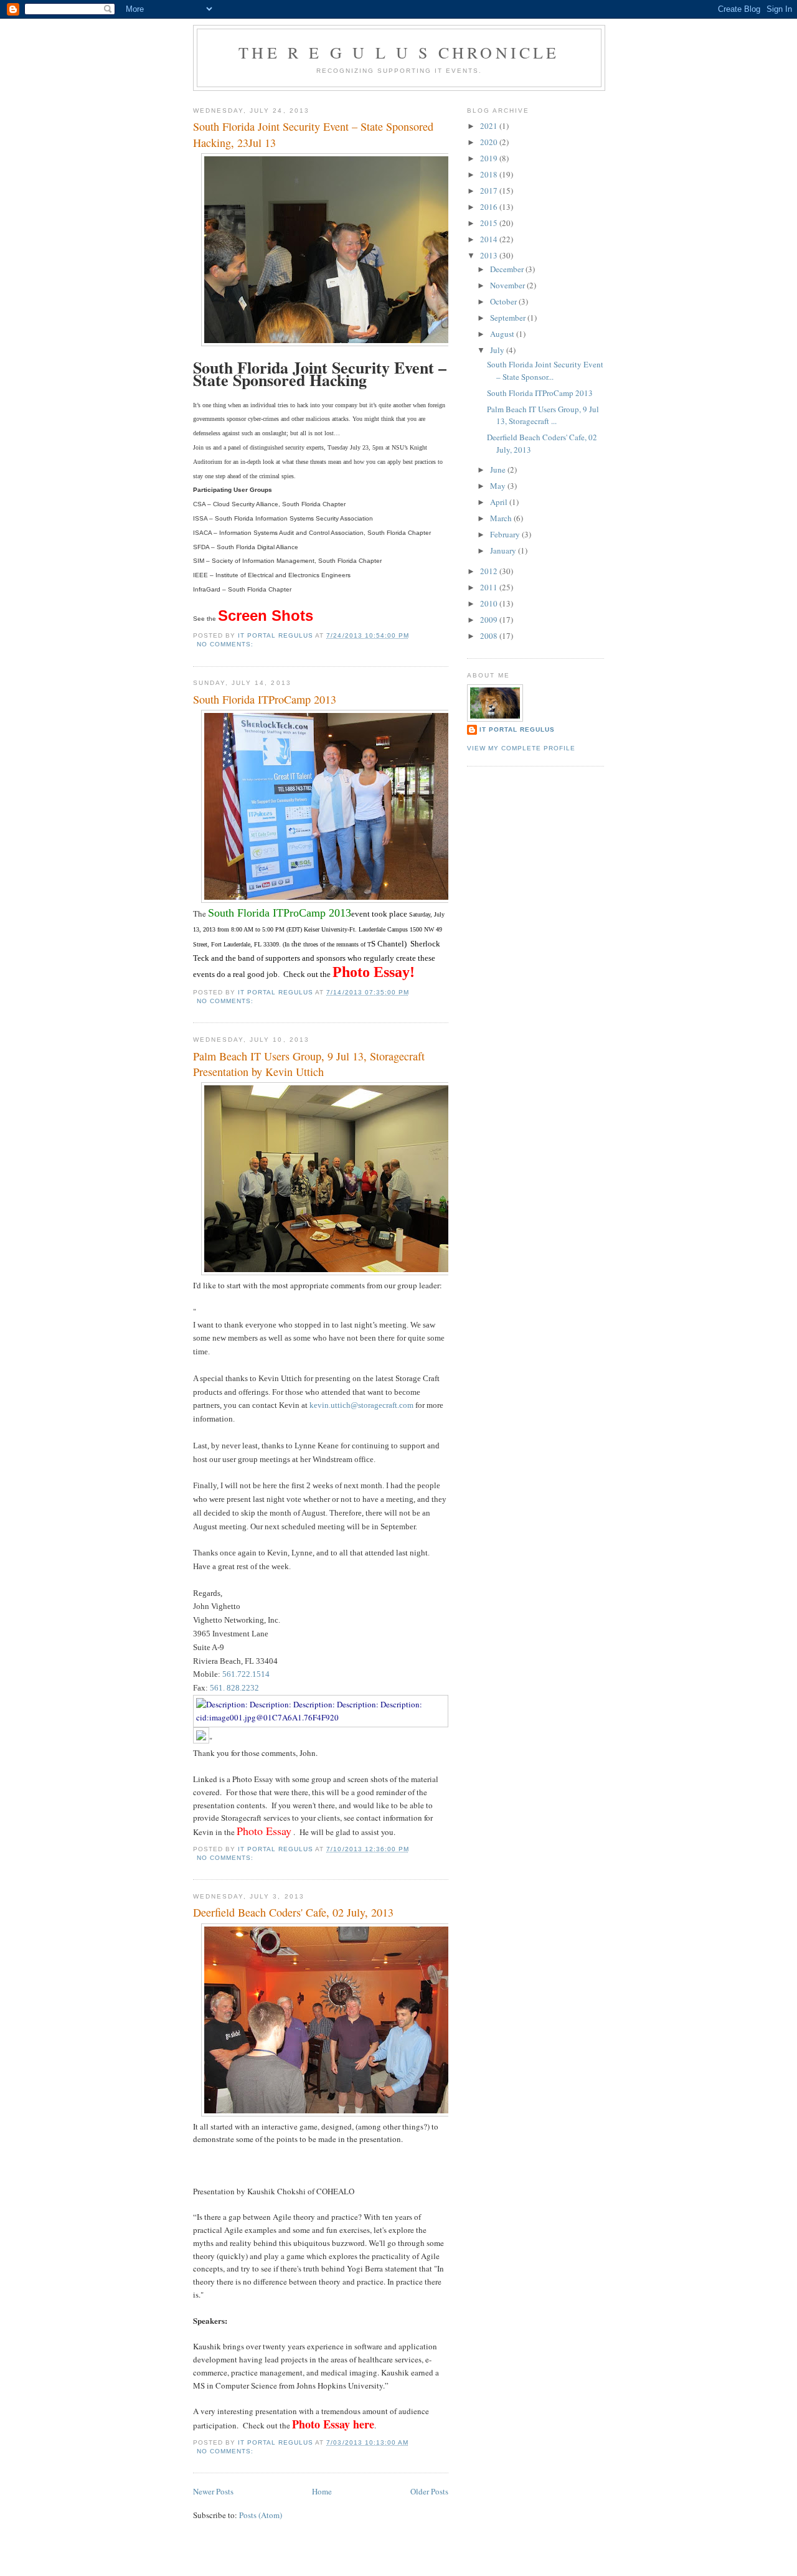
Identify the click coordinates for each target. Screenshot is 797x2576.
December (508, 269)
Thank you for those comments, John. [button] (255, 1753)
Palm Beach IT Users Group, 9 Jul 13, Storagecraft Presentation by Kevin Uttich (309, 1064)
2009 (490, 620)
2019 (490, 158)
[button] (321, 1766)
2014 (490, 239)
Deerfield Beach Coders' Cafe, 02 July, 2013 (293, 1912)
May (499, 486)
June (499, 469)
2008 (490, 636)
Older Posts (429, 2491)
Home (322, 2491)
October (504, 301)
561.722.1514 (246, 1674)
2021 (490, 126)
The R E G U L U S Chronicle (399, 52)
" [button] (211, 1740)
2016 (490, 207)
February (506, 534)
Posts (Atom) (261, 2515)
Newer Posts (213, 2491)
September (509, 318)
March (502, 518)
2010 (490, 603)
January (504, 550)
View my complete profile (521, 748)
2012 (490, 571)
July (498, 350)
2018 (490, 174)
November (508, 285)
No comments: (226, 644)
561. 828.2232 (234, 1688)
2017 (490, 191)
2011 (490, 587)
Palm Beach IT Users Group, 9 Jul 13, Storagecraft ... (543, 415)
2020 (490, 142)
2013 (490, 255)
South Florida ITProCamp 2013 (265, 699)
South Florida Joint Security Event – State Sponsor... (545, 370)
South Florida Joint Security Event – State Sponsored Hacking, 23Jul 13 (313, 134)
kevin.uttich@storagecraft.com (361, 1405)
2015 (490, 223)
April (500, 502)
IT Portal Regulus (517, 729)
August (503, 334)
